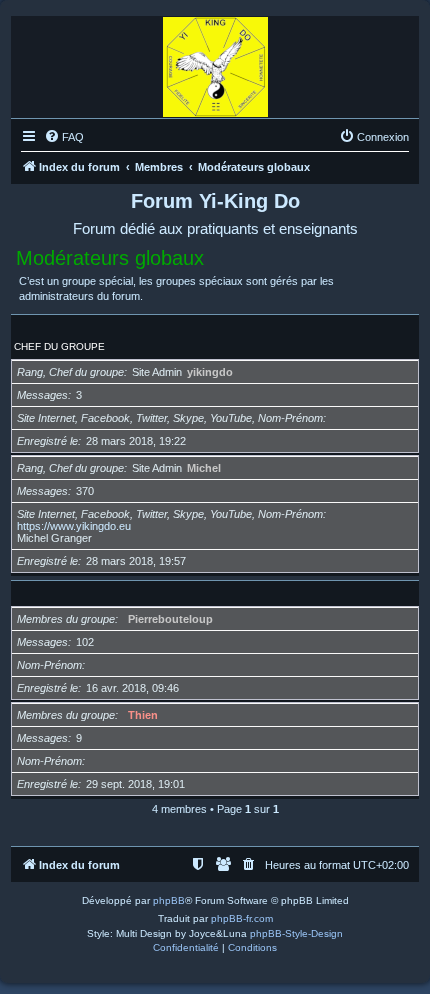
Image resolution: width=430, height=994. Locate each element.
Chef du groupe (59, 346)
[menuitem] (64, 137)
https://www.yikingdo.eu (74, 526)
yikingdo (210, 372)
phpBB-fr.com (242, 918)
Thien (143, 715)
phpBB (169, 900)
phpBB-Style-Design (296, 933)
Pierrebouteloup (170, 619)
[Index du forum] (215, 62)
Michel (204, 468)
